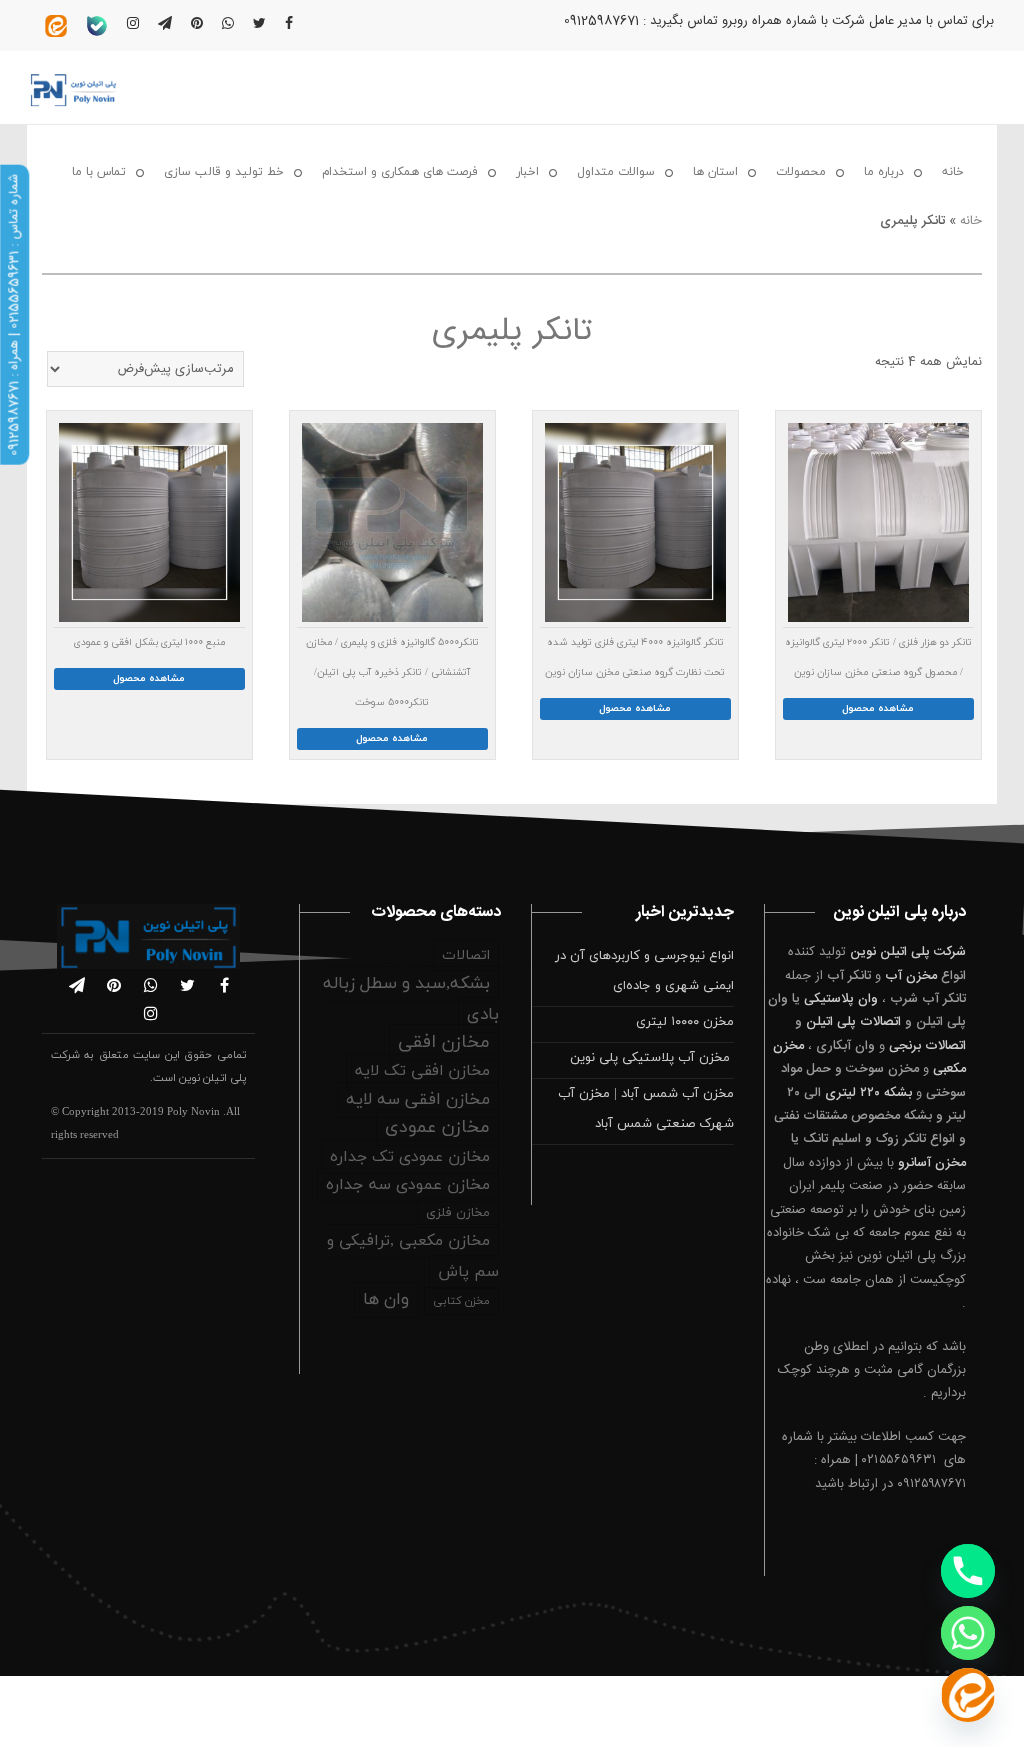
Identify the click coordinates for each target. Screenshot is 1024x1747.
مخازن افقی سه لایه (418, 1100)
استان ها (715, 172)
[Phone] (968, 1571)
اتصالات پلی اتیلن (853, 1022)
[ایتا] (968, 1695)
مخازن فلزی (458, 1213)
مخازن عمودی (437, 1127)
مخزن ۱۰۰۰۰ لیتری (685, 1022)
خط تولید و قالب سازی (224, 172)
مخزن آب (911, 976)
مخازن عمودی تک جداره (410, 1157)
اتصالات (466, 955)
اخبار (527, 172)
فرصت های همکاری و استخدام (400, 172)
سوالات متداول (616, 172)
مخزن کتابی (461, 1301)
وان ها (386, 1300)
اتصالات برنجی (927, 1046)
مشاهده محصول (878, 708)
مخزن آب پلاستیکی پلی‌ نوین (652, 1058)
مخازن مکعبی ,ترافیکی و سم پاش (413, 1256)
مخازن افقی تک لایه (422, 1071)
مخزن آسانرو (932, 1163)
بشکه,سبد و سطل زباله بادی (411, 999)
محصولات (801, 172)
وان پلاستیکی (841, 999)
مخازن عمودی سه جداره (408, 1185)
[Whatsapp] (968, 1633)
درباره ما (884, 172)
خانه (953, 172)
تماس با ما (99, 172)
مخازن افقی (444, 1042)
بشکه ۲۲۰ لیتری (868, 1093)
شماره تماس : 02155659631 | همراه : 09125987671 (14, 315)
